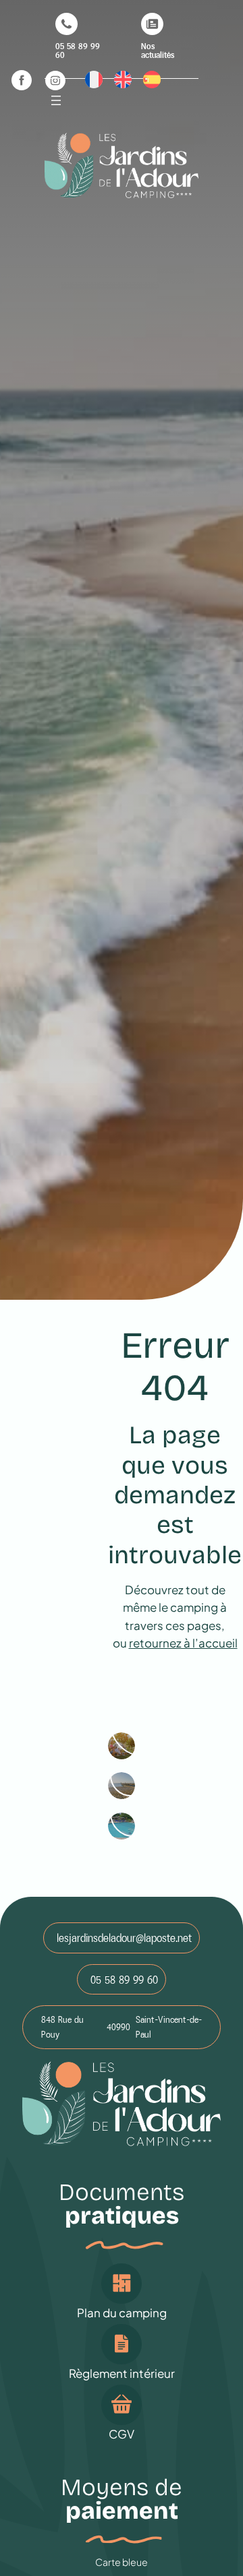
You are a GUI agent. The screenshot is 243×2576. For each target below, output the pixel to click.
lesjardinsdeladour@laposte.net (124, 1938)
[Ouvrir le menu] (56, 100)
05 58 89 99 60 (124, 1980)
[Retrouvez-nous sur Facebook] (22, 80)
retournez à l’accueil (183, 1643)
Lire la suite (122, 1747)
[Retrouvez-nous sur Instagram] (55, 80)
